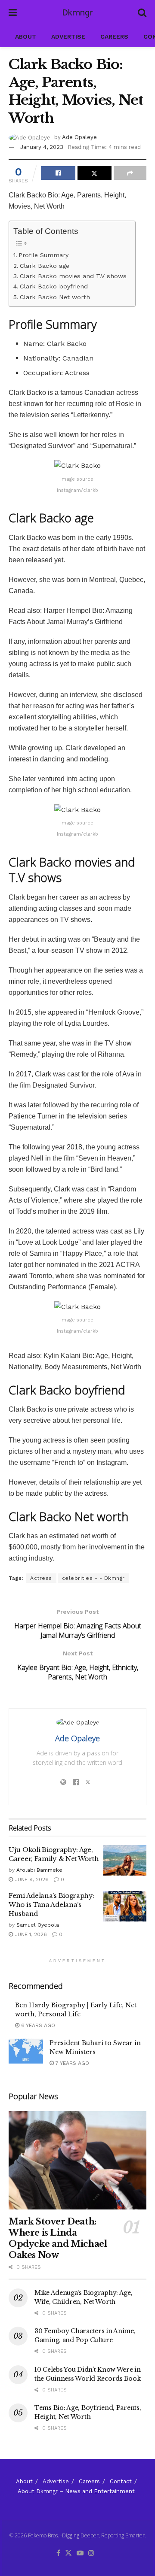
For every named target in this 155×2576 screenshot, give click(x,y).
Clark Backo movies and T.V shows (73, 276)
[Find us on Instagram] (91, 2553)
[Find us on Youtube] (80, 2553)
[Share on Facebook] (58, 173)
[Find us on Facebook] (58, 2553)
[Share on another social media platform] (130, 173)
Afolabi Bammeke (39, 1870)
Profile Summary (43, 255)
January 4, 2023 (42, 147)
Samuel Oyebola (38, 1925)
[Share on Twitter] (95, 173)
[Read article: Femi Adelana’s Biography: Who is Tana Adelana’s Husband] (125, 1906)
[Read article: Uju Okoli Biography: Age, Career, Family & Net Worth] (125, 1861)
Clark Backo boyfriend (54, 286)
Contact (121, 2481)
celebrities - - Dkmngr (93, 1578)
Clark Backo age (45, 266)
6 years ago (37, 2025)
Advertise (68, 36)
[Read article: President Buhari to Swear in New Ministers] (26, 2051)
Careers (114, 36)
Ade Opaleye (79, 137)
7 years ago (71, 2063)
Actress (41, 1578)
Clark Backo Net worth (55, 297)
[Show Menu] (13, 13)
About (26, 36)
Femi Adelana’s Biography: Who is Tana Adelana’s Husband (52, 1905)
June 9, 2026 (31, 1879)
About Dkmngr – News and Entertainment (76, 2491)
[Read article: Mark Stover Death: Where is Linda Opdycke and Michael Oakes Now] (77, 2160)
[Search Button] (142, 13)
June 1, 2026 (30, 1934)
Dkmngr (77, 13)
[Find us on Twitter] (68, 2553)
